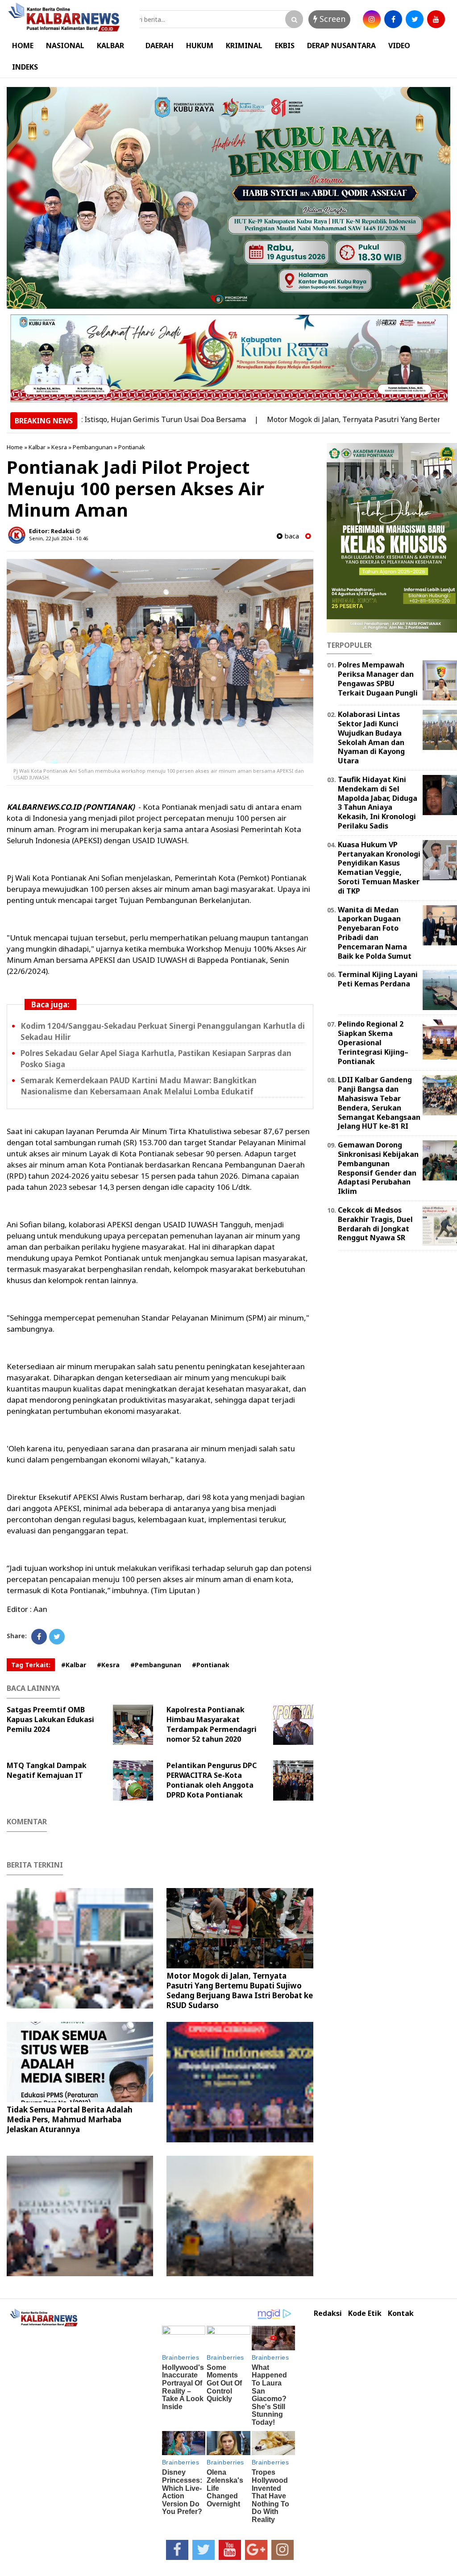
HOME (23, 46)
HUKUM (200, 46)
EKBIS (285, 46)
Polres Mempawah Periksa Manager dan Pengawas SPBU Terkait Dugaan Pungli (378, 679)
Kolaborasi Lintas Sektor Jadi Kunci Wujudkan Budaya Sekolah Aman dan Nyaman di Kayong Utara (371, 737)
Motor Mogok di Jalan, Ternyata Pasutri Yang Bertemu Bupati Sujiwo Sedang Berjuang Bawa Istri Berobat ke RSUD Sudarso (240, 1990)
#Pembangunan (156, 1665)
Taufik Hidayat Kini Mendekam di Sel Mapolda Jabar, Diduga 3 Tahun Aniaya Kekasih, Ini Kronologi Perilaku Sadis (378, 803)
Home (15, 447)
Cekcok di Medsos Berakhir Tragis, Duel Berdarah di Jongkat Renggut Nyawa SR (375, 1224)
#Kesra (108, 1665)
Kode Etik (365, 2313)
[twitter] (415, 19)
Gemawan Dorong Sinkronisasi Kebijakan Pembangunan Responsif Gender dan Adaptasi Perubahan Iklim (378, 1168)
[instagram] (372, 19)
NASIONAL (65, 46)
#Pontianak (211, 1665)
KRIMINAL (244, 46)
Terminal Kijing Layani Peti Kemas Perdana (378, 979)
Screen (331, 19)
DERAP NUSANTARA (341, 46)
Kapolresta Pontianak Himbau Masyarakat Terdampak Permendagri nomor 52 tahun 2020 (212, 1724)
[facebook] (393, 19)
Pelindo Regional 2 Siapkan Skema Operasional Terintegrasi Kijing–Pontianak (373, 1042)
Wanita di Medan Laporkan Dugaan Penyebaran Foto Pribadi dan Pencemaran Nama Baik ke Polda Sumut (375, 933)
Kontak (401, 2313)
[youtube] (436, 19)
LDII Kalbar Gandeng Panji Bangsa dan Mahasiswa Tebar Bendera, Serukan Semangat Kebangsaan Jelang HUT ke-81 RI (379, 1103)
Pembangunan (93, 447)
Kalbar (37, 447)
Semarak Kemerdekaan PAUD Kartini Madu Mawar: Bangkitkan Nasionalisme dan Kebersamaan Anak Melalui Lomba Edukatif (139, 1086)
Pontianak (132, 447)
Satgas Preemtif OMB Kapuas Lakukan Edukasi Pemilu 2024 (50, 1719)
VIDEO (399, 46)
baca (291, 536)
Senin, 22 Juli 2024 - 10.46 (58, 538)
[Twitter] (57, 1637)
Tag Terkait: (31, 1665)
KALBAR (110, 46)
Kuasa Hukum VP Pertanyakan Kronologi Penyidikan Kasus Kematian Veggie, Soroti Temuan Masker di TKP (379, 868)
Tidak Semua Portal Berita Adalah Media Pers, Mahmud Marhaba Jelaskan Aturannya (70, 2119)
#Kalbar (74, 1665)
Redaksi (328, 2313)
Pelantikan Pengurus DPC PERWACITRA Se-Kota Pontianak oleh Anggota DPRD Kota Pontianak (212, 1780)
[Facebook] (39, 1637)
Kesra (59, 447)
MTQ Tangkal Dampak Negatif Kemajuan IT (47, 1770)
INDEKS (25, 67)
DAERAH (160, 46)
